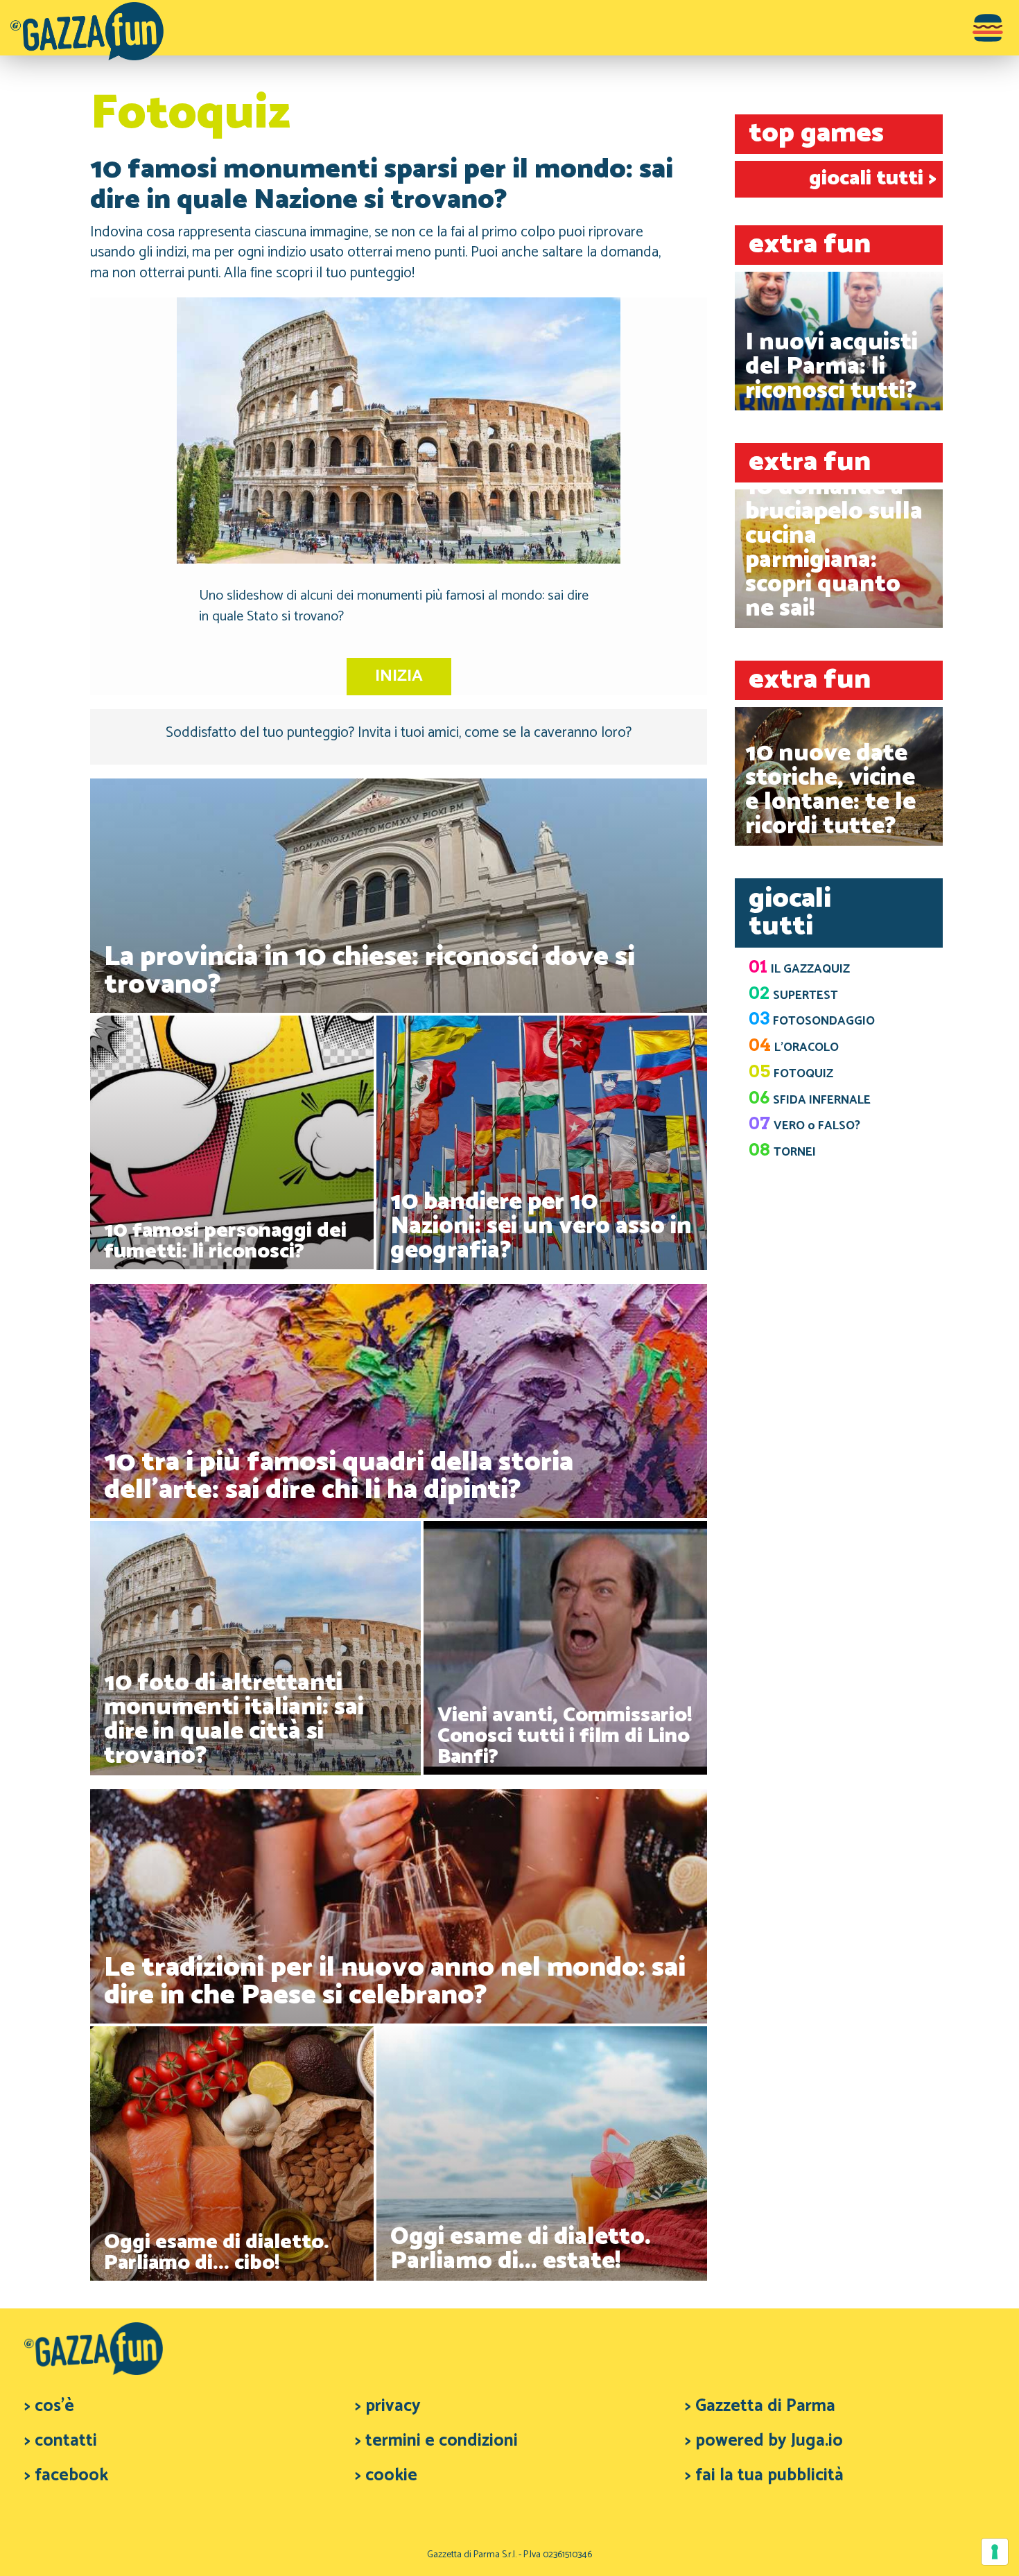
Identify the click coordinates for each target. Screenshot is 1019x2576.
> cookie (386, 2475)
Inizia (399, 676)
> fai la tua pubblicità (764, 2475)
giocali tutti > (872, 179)
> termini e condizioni (436, 2441)
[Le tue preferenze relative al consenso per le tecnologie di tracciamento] (995, 2552)
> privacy (388, 2406)
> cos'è (49, 2406)
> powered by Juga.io (764, 2441)
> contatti (61, 2441)
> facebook (66, 2475)
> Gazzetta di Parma (760, 2406)
